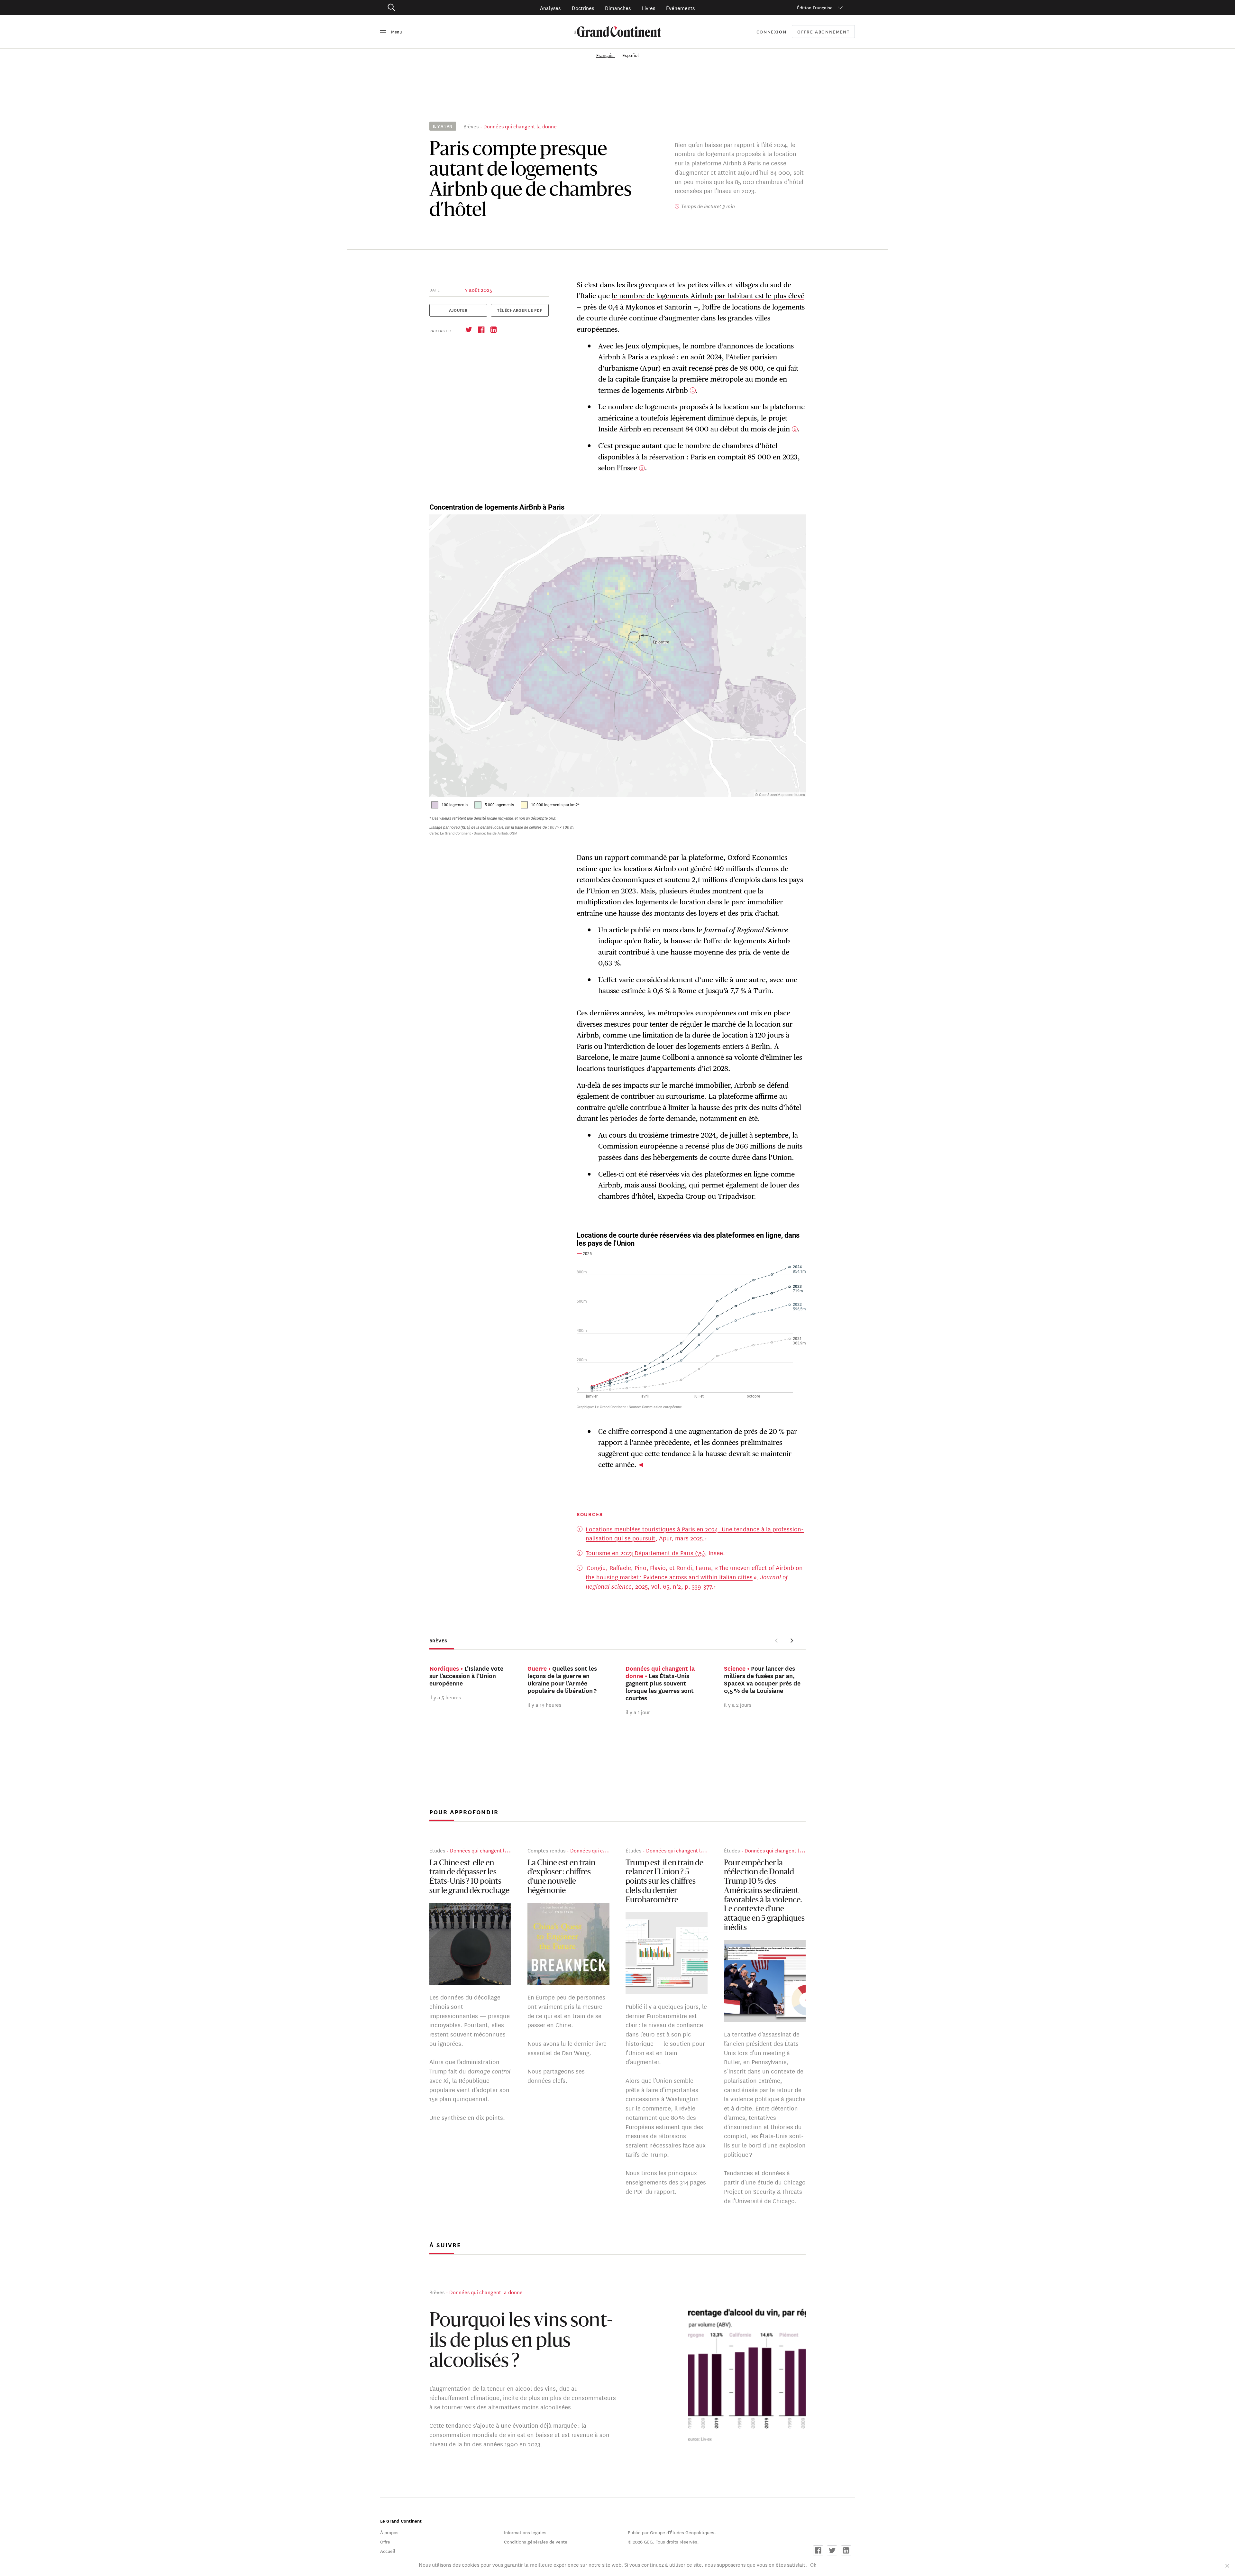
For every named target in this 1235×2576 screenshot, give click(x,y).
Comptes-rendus (546, 1850)
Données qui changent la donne (520, 126)
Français (606, 55)
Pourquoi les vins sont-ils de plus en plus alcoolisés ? (521, 2342)
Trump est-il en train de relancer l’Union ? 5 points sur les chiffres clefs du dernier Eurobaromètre (664, 1882)
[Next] (792, 1640)
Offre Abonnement (823, 32)
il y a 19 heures (544, 1704)
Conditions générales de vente (536, 2542)
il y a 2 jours (738, 1704)
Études (437, 1850)
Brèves (471, 126)
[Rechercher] (428, 8)
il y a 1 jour (638, 1712)
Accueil (388, 2551)
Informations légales (525, 2532)
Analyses (550, 8)
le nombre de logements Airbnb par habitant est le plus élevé (708, 296)
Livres (649, 8)
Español (631, 55)
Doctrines (583, 8)
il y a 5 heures (445, 1697)
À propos (389, 2532)
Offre (385, 2542)
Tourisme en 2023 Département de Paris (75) (645, 1553)
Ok (813, 2564)
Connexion (772, 32)
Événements (680, 8)
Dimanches (618, 8)
